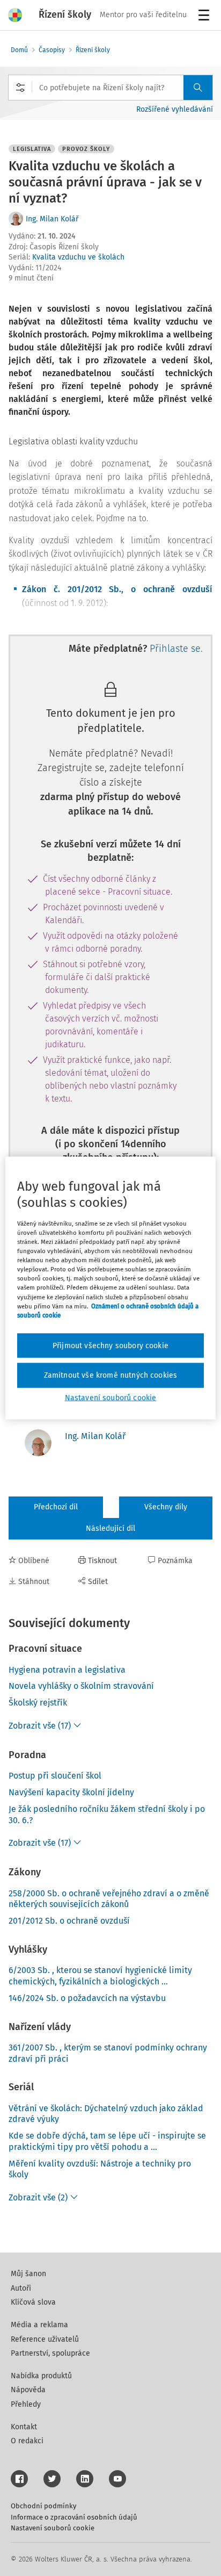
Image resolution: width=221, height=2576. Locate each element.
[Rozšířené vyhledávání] (20, 88)
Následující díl (110, 1528)
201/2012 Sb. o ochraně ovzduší (69, 1921)
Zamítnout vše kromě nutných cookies (111, 1375)
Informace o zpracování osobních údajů (74, 2517)
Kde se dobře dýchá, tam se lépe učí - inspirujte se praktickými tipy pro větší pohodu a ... (107, 2141)
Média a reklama (39, 2325)
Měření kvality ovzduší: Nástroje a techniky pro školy (100, 2169)
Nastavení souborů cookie (53, 2528)
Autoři (21, 2288)
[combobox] (110, 88)
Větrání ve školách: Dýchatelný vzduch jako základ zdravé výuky (106, 2114)
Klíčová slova (33, 2302)
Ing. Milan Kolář (52, 219)
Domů (19, 50)
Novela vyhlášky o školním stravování (81, 1686)
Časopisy (52, 50)
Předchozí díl (56, 1507)
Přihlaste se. (176, 649)
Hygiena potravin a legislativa (67, 1670)
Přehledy (26, 2404)
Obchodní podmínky (43, 2506)
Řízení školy (93, 50)
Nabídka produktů (41, 2376)
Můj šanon (28, 2274)
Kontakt (24, 2427)
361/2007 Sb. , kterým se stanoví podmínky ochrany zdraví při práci (108, 2053)
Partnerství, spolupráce (50, 2353)
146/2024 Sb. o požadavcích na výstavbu (87, 1998)
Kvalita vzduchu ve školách (78, 257)
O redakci (27, 2441)
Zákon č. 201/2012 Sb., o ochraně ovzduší (117, 589)
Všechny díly (166, 1507)
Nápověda (28, 2390)
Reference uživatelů (45, 2339)
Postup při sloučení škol (55, 1776)
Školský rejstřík (38, 1703)
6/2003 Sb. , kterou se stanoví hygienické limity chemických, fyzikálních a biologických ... (100, 1976)
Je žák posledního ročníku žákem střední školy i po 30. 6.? (107, 1815)
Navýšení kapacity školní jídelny (71, 1792)
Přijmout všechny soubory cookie (110, 1345)
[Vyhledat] (198, 88)
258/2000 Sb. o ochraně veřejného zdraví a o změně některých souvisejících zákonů (109, 1899)
